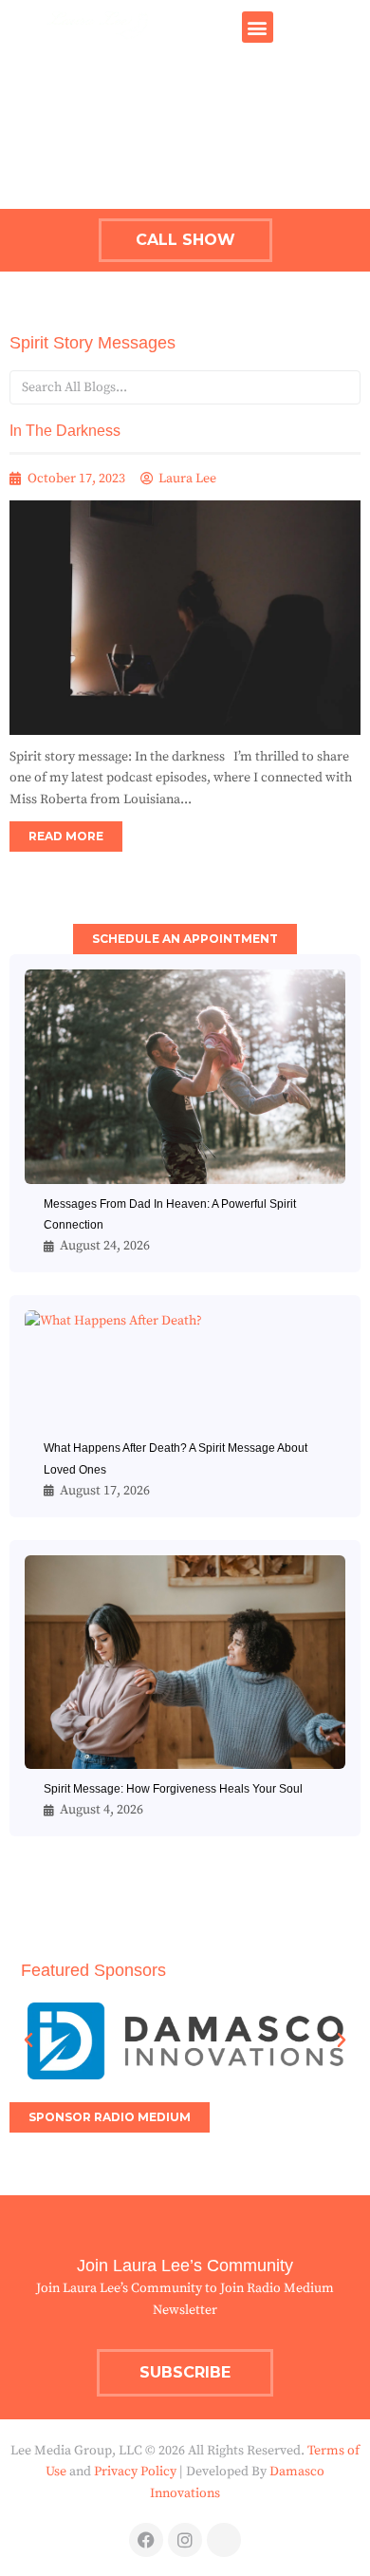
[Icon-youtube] (224, 2540)
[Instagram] (185, 2540)
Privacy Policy (135, 2472)
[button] (258, 27)
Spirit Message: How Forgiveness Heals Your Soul (173, 1789)
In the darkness (65, 431)
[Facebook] (146, 2540)
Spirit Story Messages (92, 343)
